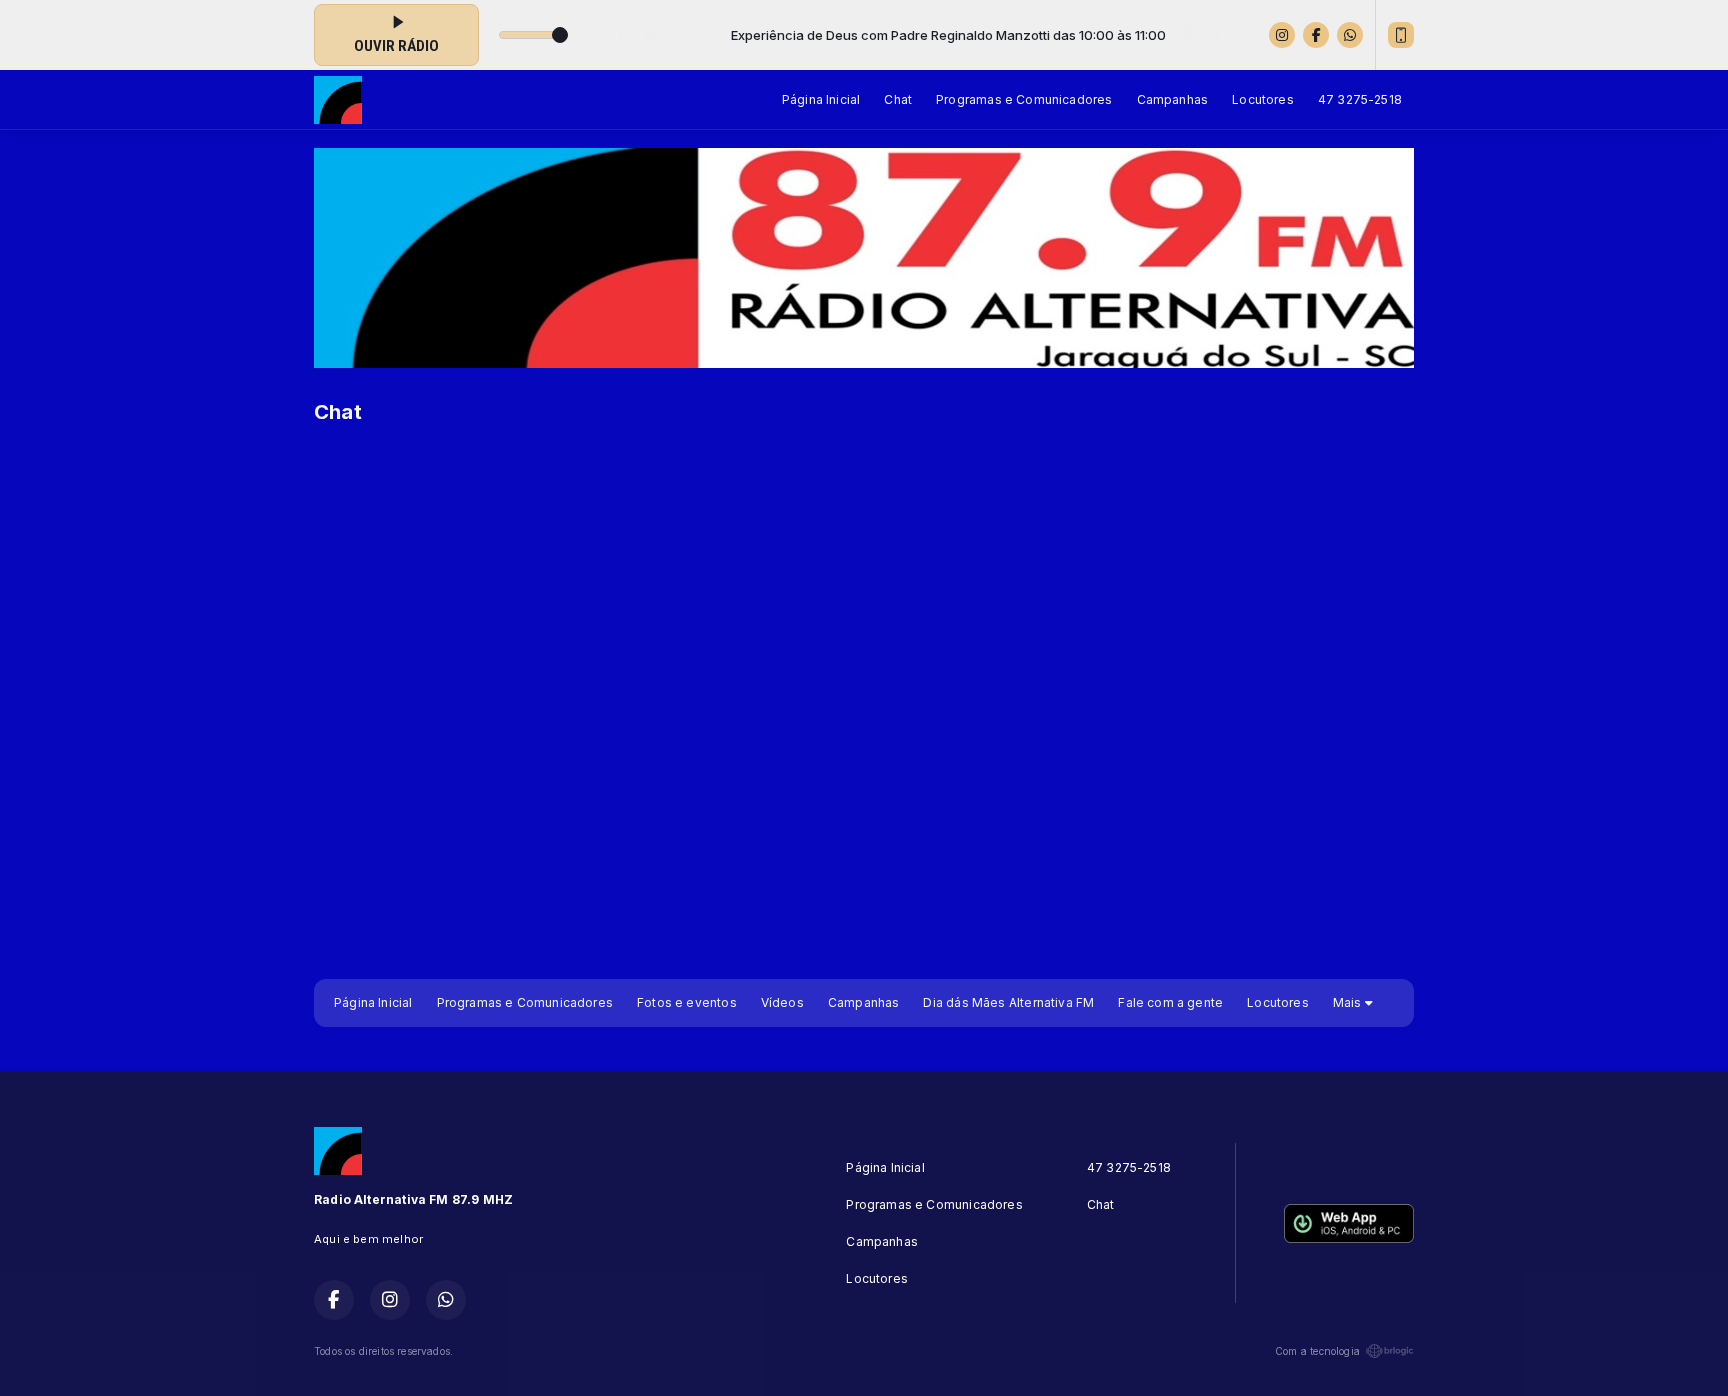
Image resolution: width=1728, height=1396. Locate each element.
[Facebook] (1316, 35)
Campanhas (1173, 99)
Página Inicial (821, 99)
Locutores (1263, 99)
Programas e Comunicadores (1024, 99)
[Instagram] (1282, 35)
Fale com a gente (1170, 1002)
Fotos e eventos (687, 1002)
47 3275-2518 (1360, 99)
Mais (1349, 1002)
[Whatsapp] (1350, 35)
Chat (898, 99)
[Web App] (1401, 35)
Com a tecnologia (1317, 1351)
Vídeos (782, 1002)
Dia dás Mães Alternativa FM (1008, 1002)
